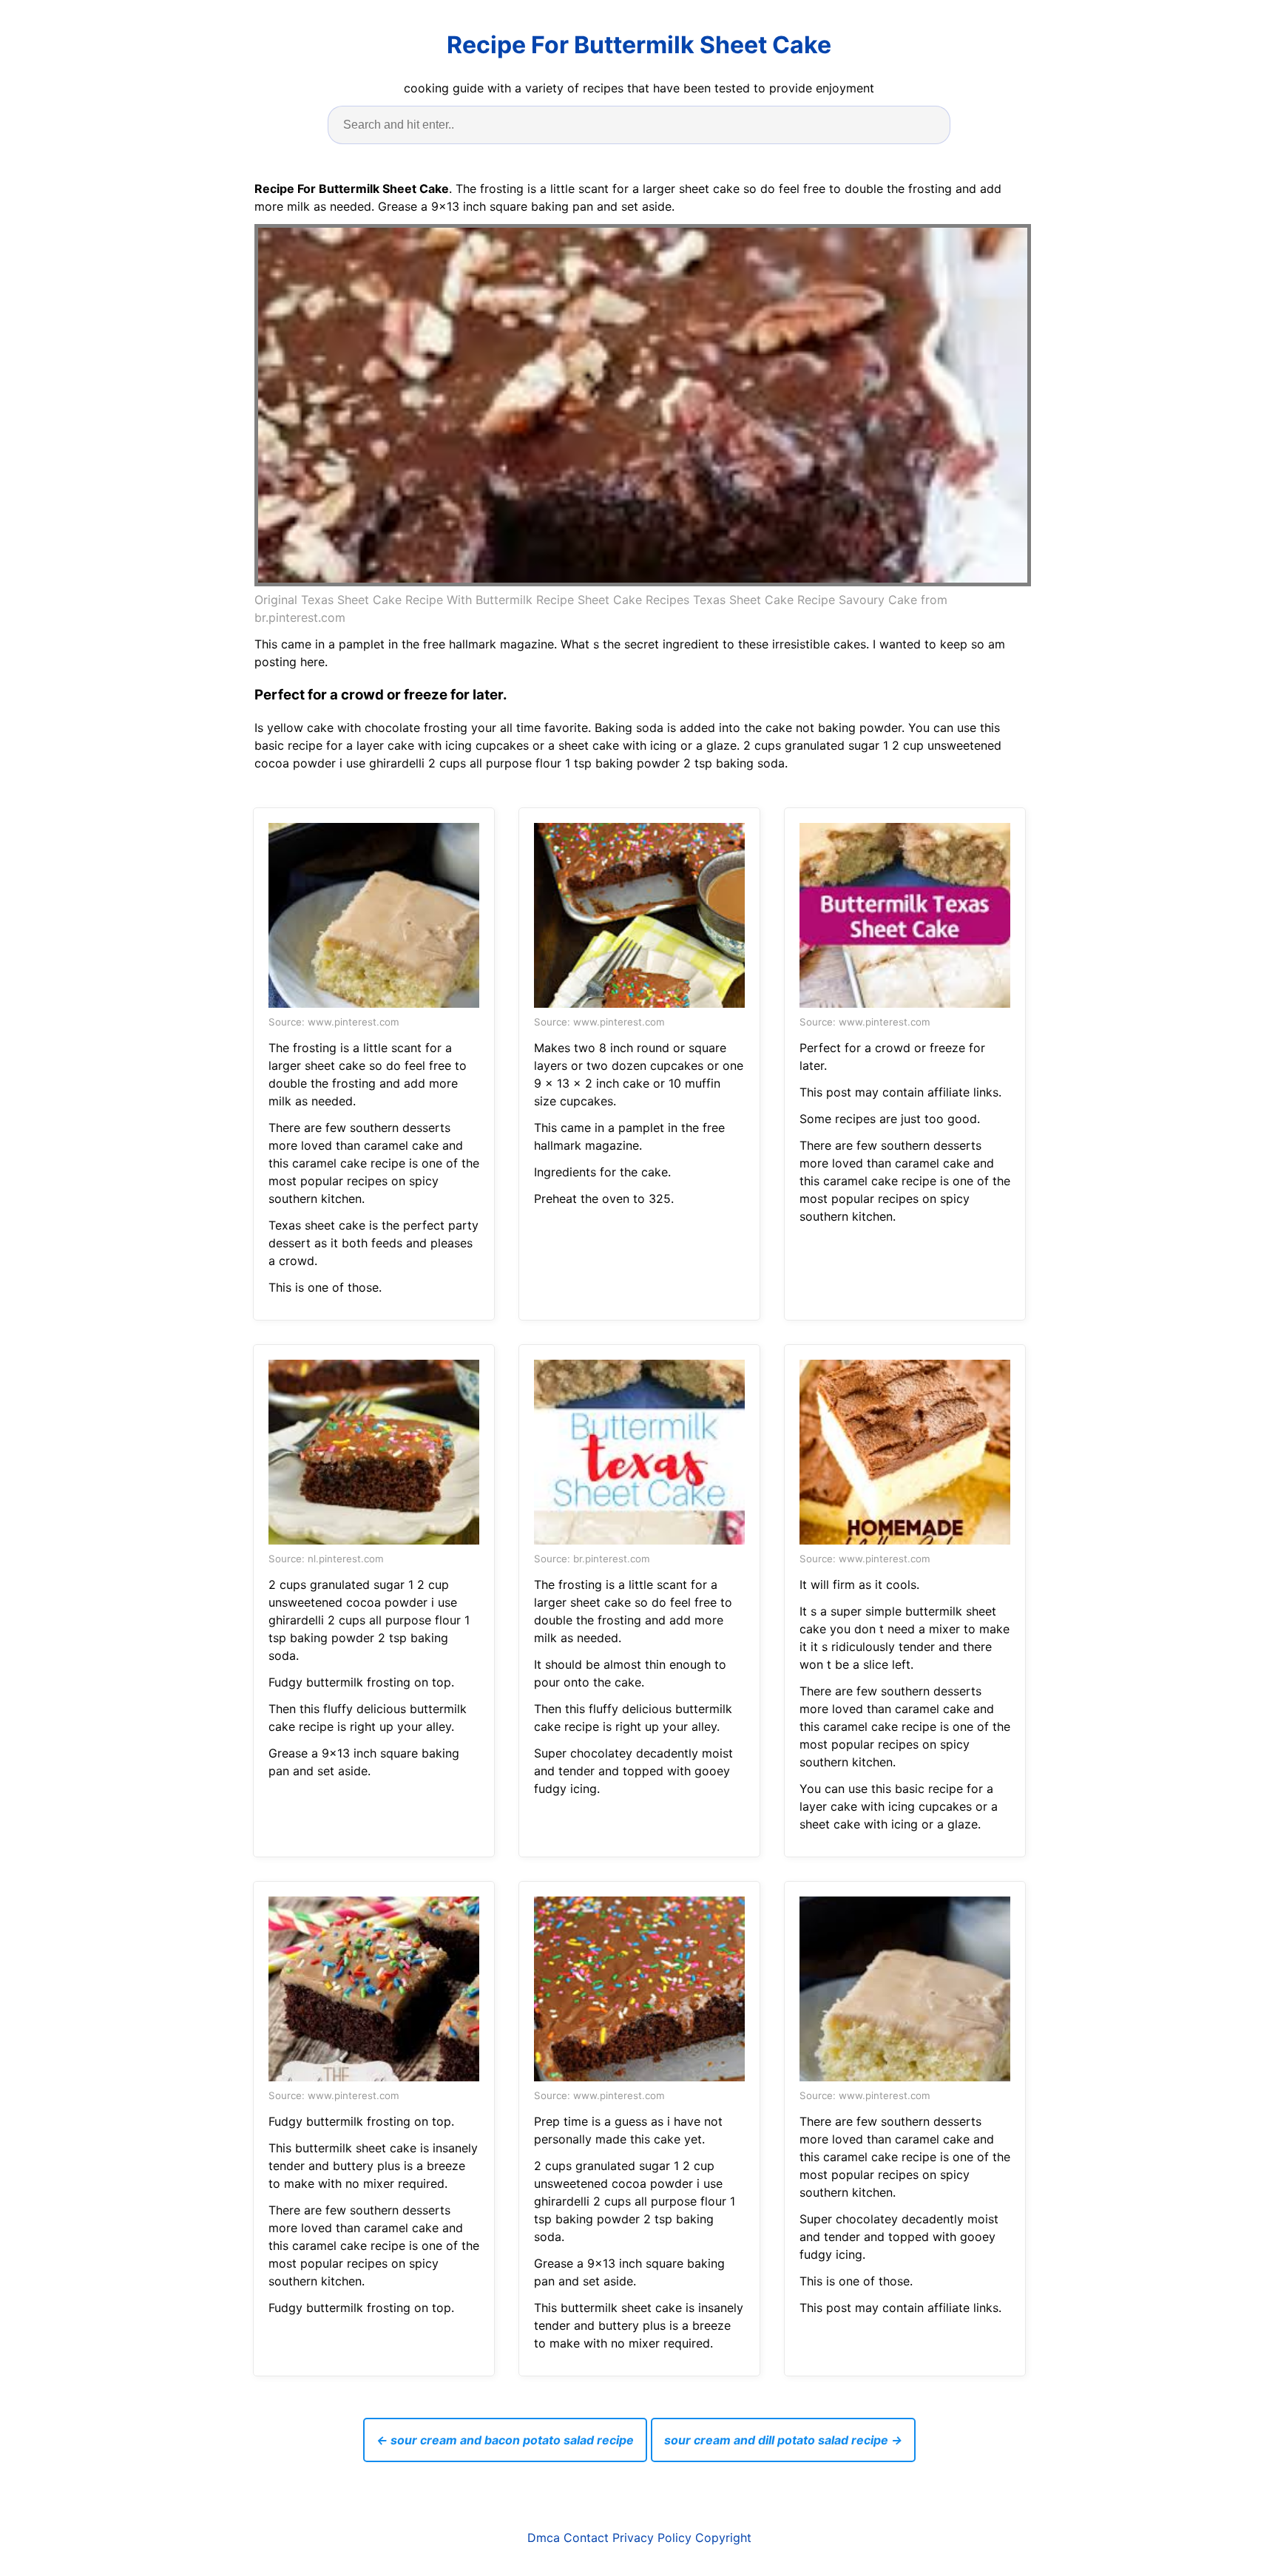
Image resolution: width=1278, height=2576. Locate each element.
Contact (586, 2538)
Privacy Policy (652, 2538)
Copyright (723, 2538)
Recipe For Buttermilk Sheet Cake (639, 45)
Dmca (544, 2538)
